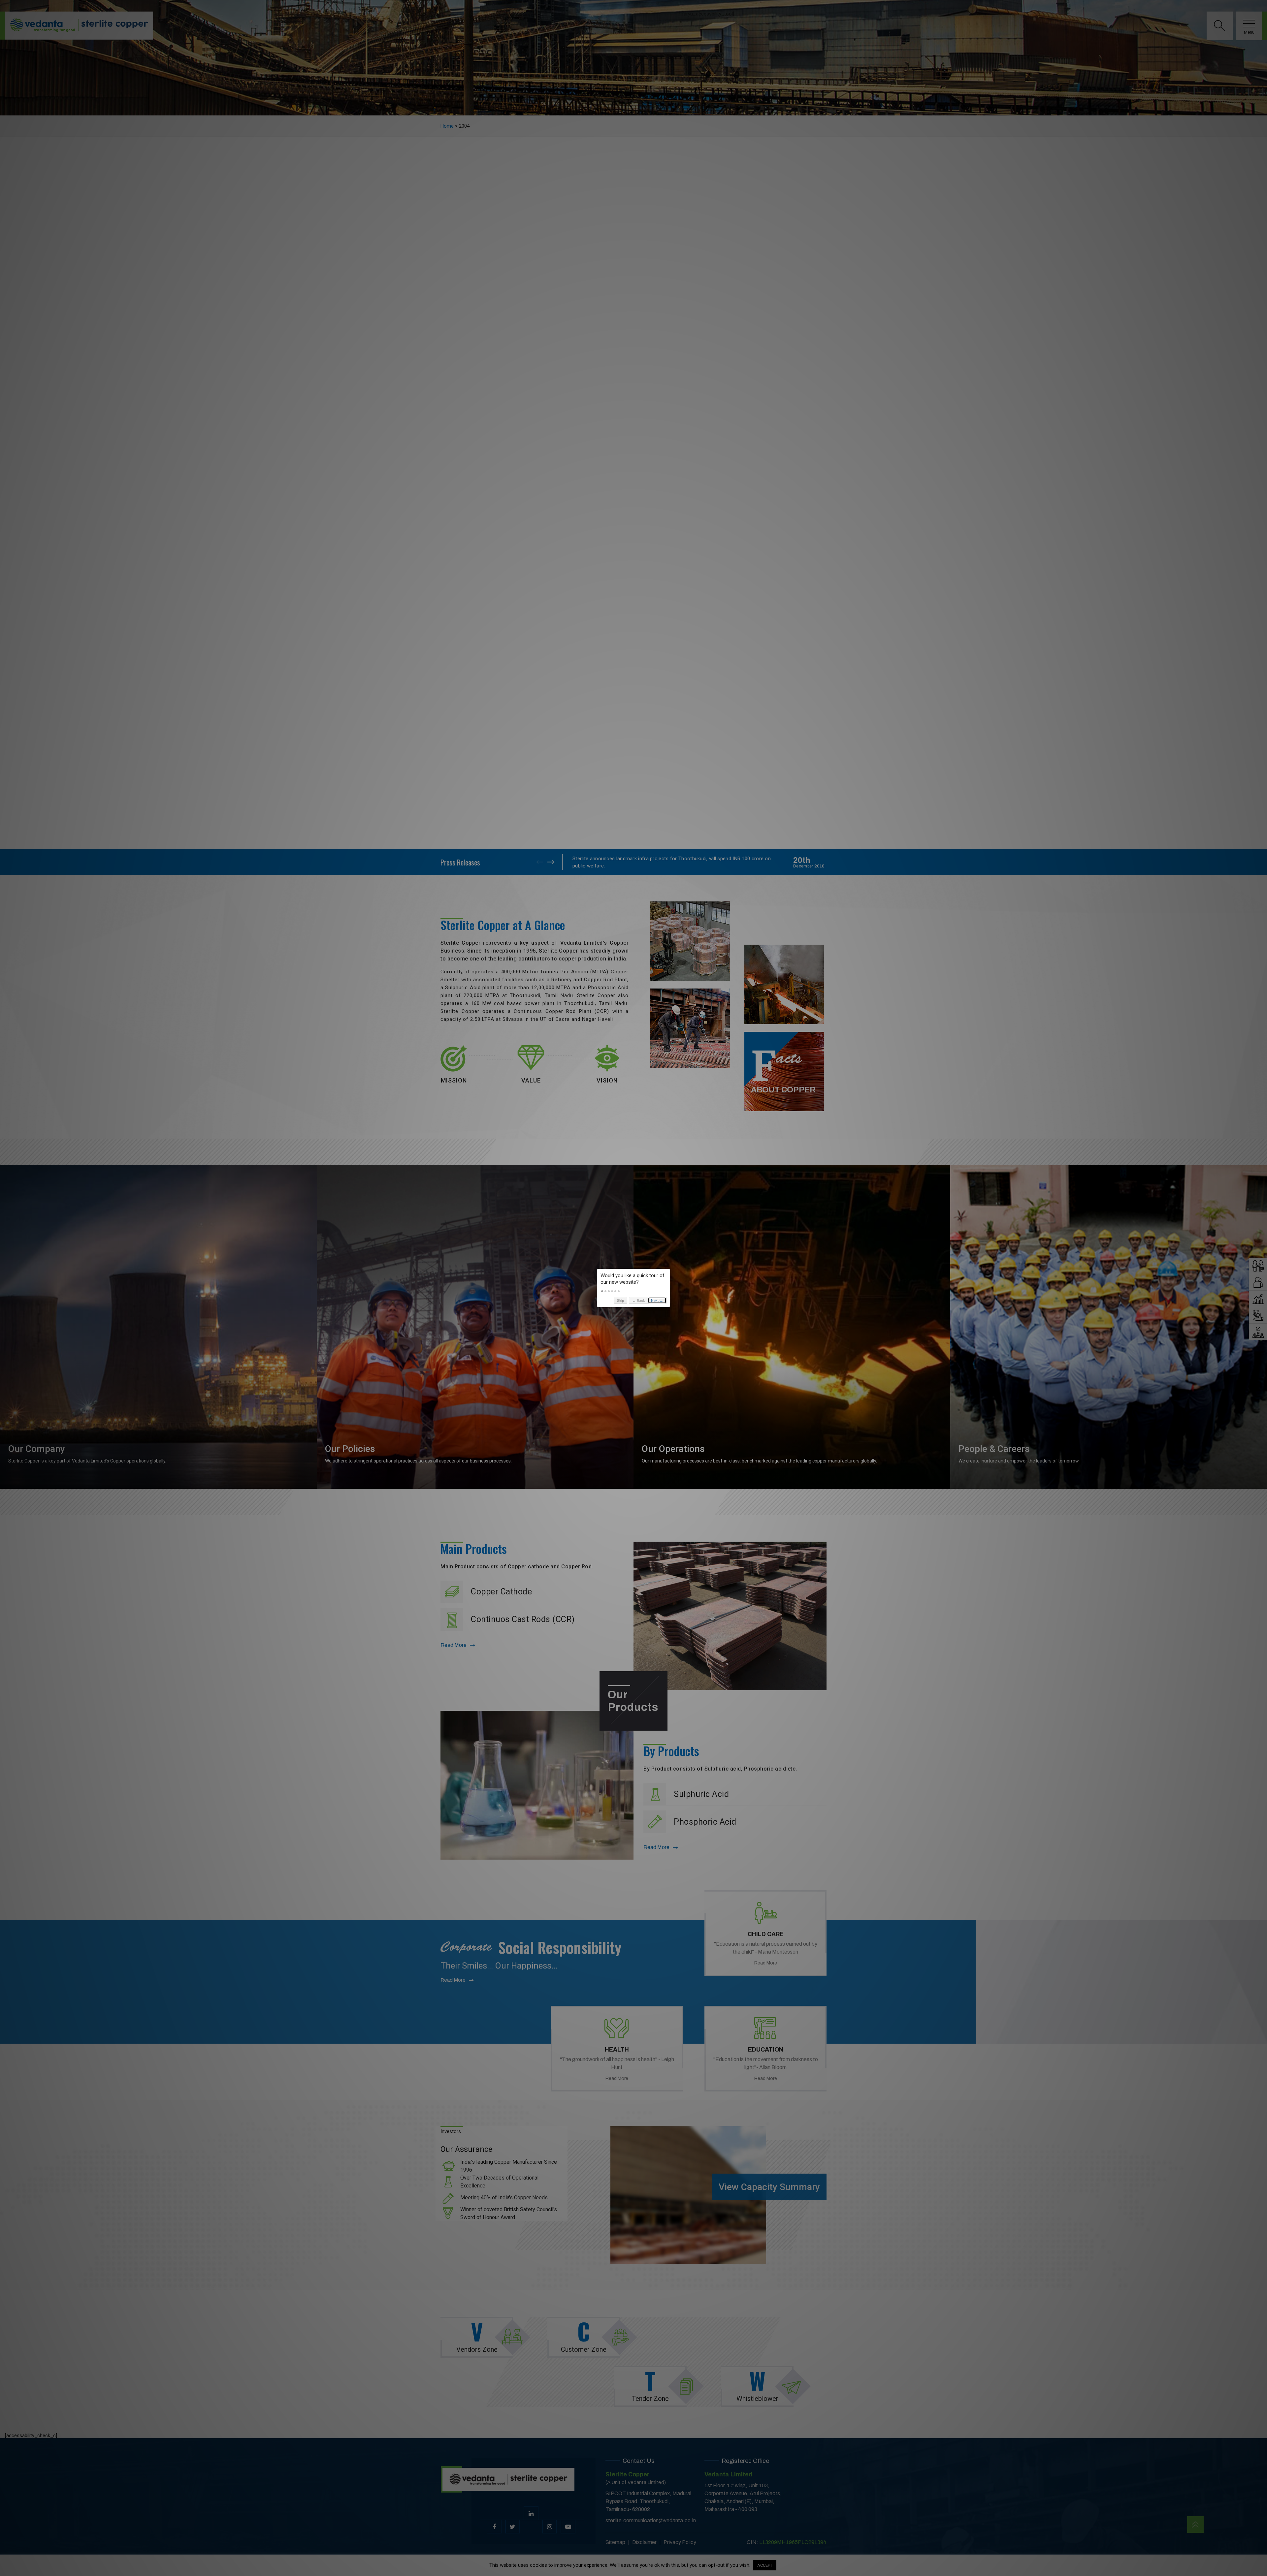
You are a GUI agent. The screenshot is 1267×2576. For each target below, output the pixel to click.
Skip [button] (620, 1301)
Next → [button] (657, 1301)
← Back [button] (639, 1301)
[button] (602, 1291)
